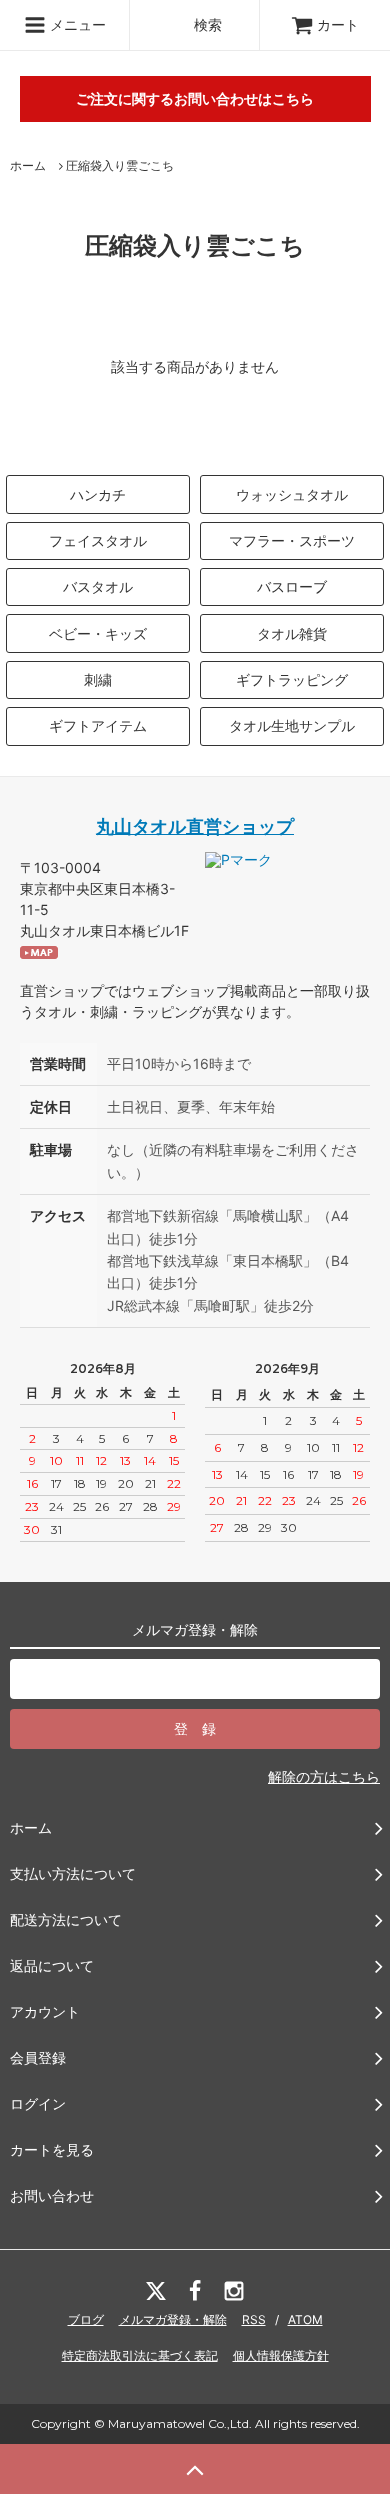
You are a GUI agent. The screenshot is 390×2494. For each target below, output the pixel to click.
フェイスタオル (98, 540)
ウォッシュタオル (292, 494)
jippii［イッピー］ (181, 145)
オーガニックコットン (194, 73)
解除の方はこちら (324, 1776)
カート (338, 24)
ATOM (305, 2319)
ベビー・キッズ (98, 633)
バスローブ (292, 586)
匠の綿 (145, 398)
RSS (254, 2319)
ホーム (28, 165)
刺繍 (98, 679)
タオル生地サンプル (292, 725)
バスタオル (98, 586)
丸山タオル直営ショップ (195, 826)
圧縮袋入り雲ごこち (120, 165)
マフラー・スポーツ (292, 540)
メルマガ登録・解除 (173, 2319)
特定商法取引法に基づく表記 (140, 2355)
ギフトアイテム (98, 725)
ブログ (86, 2319)
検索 (206, 24)
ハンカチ (98, 494)
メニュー (76, 24)
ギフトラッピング (292, 679)
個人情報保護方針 (281, 2355)
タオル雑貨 (292, 633)
